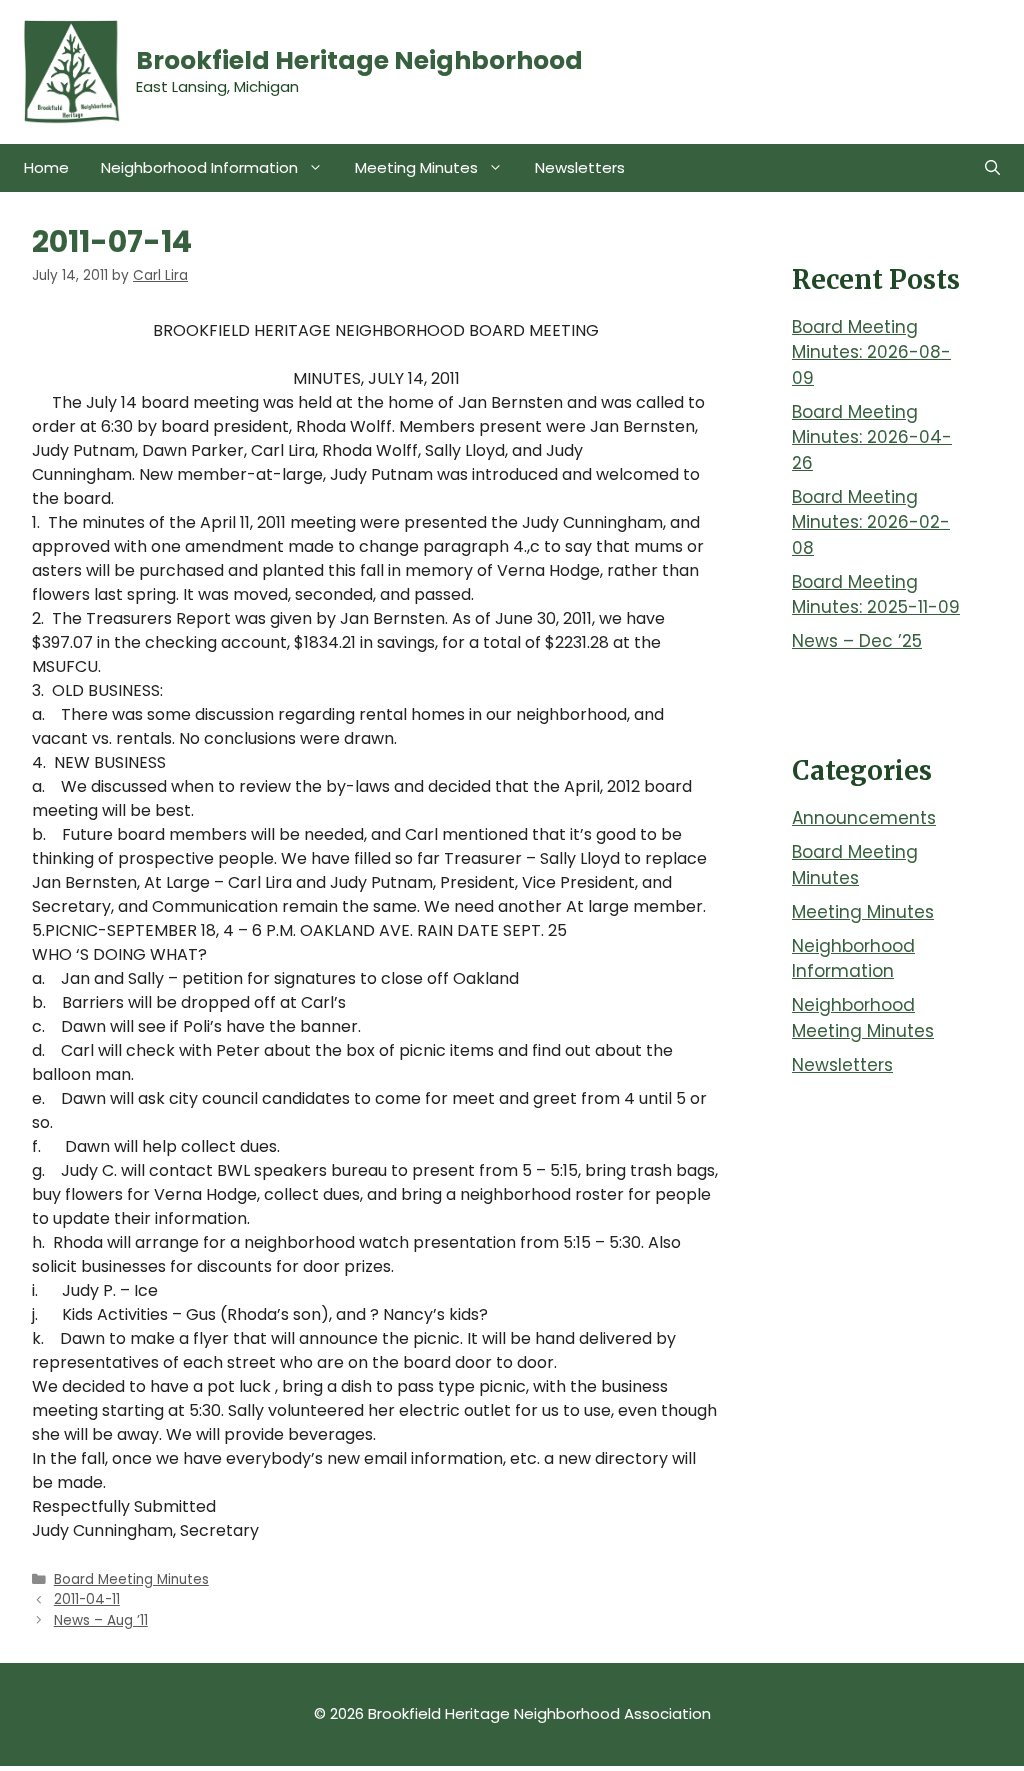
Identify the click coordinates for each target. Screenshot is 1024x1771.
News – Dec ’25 (857, 641)
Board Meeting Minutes (131, 1579)
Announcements (864, 818)
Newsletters (580, 167)
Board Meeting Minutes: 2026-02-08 (871, 522)
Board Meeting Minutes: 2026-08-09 (871, 352)
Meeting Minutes (863, 912)
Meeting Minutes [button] (416, 167)
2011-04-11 (87, 1599)
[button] (992, 168)
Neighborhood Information (853, 959)
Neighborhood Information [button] (199, 167)
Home (46, 167)
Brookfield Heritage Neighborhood (359, 60)
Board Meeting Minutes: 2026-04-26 (872, 437)
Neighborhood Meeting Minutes (863, 1018)
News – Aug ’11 (101, 1620)
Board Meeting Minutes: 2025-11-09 (876, 595)
